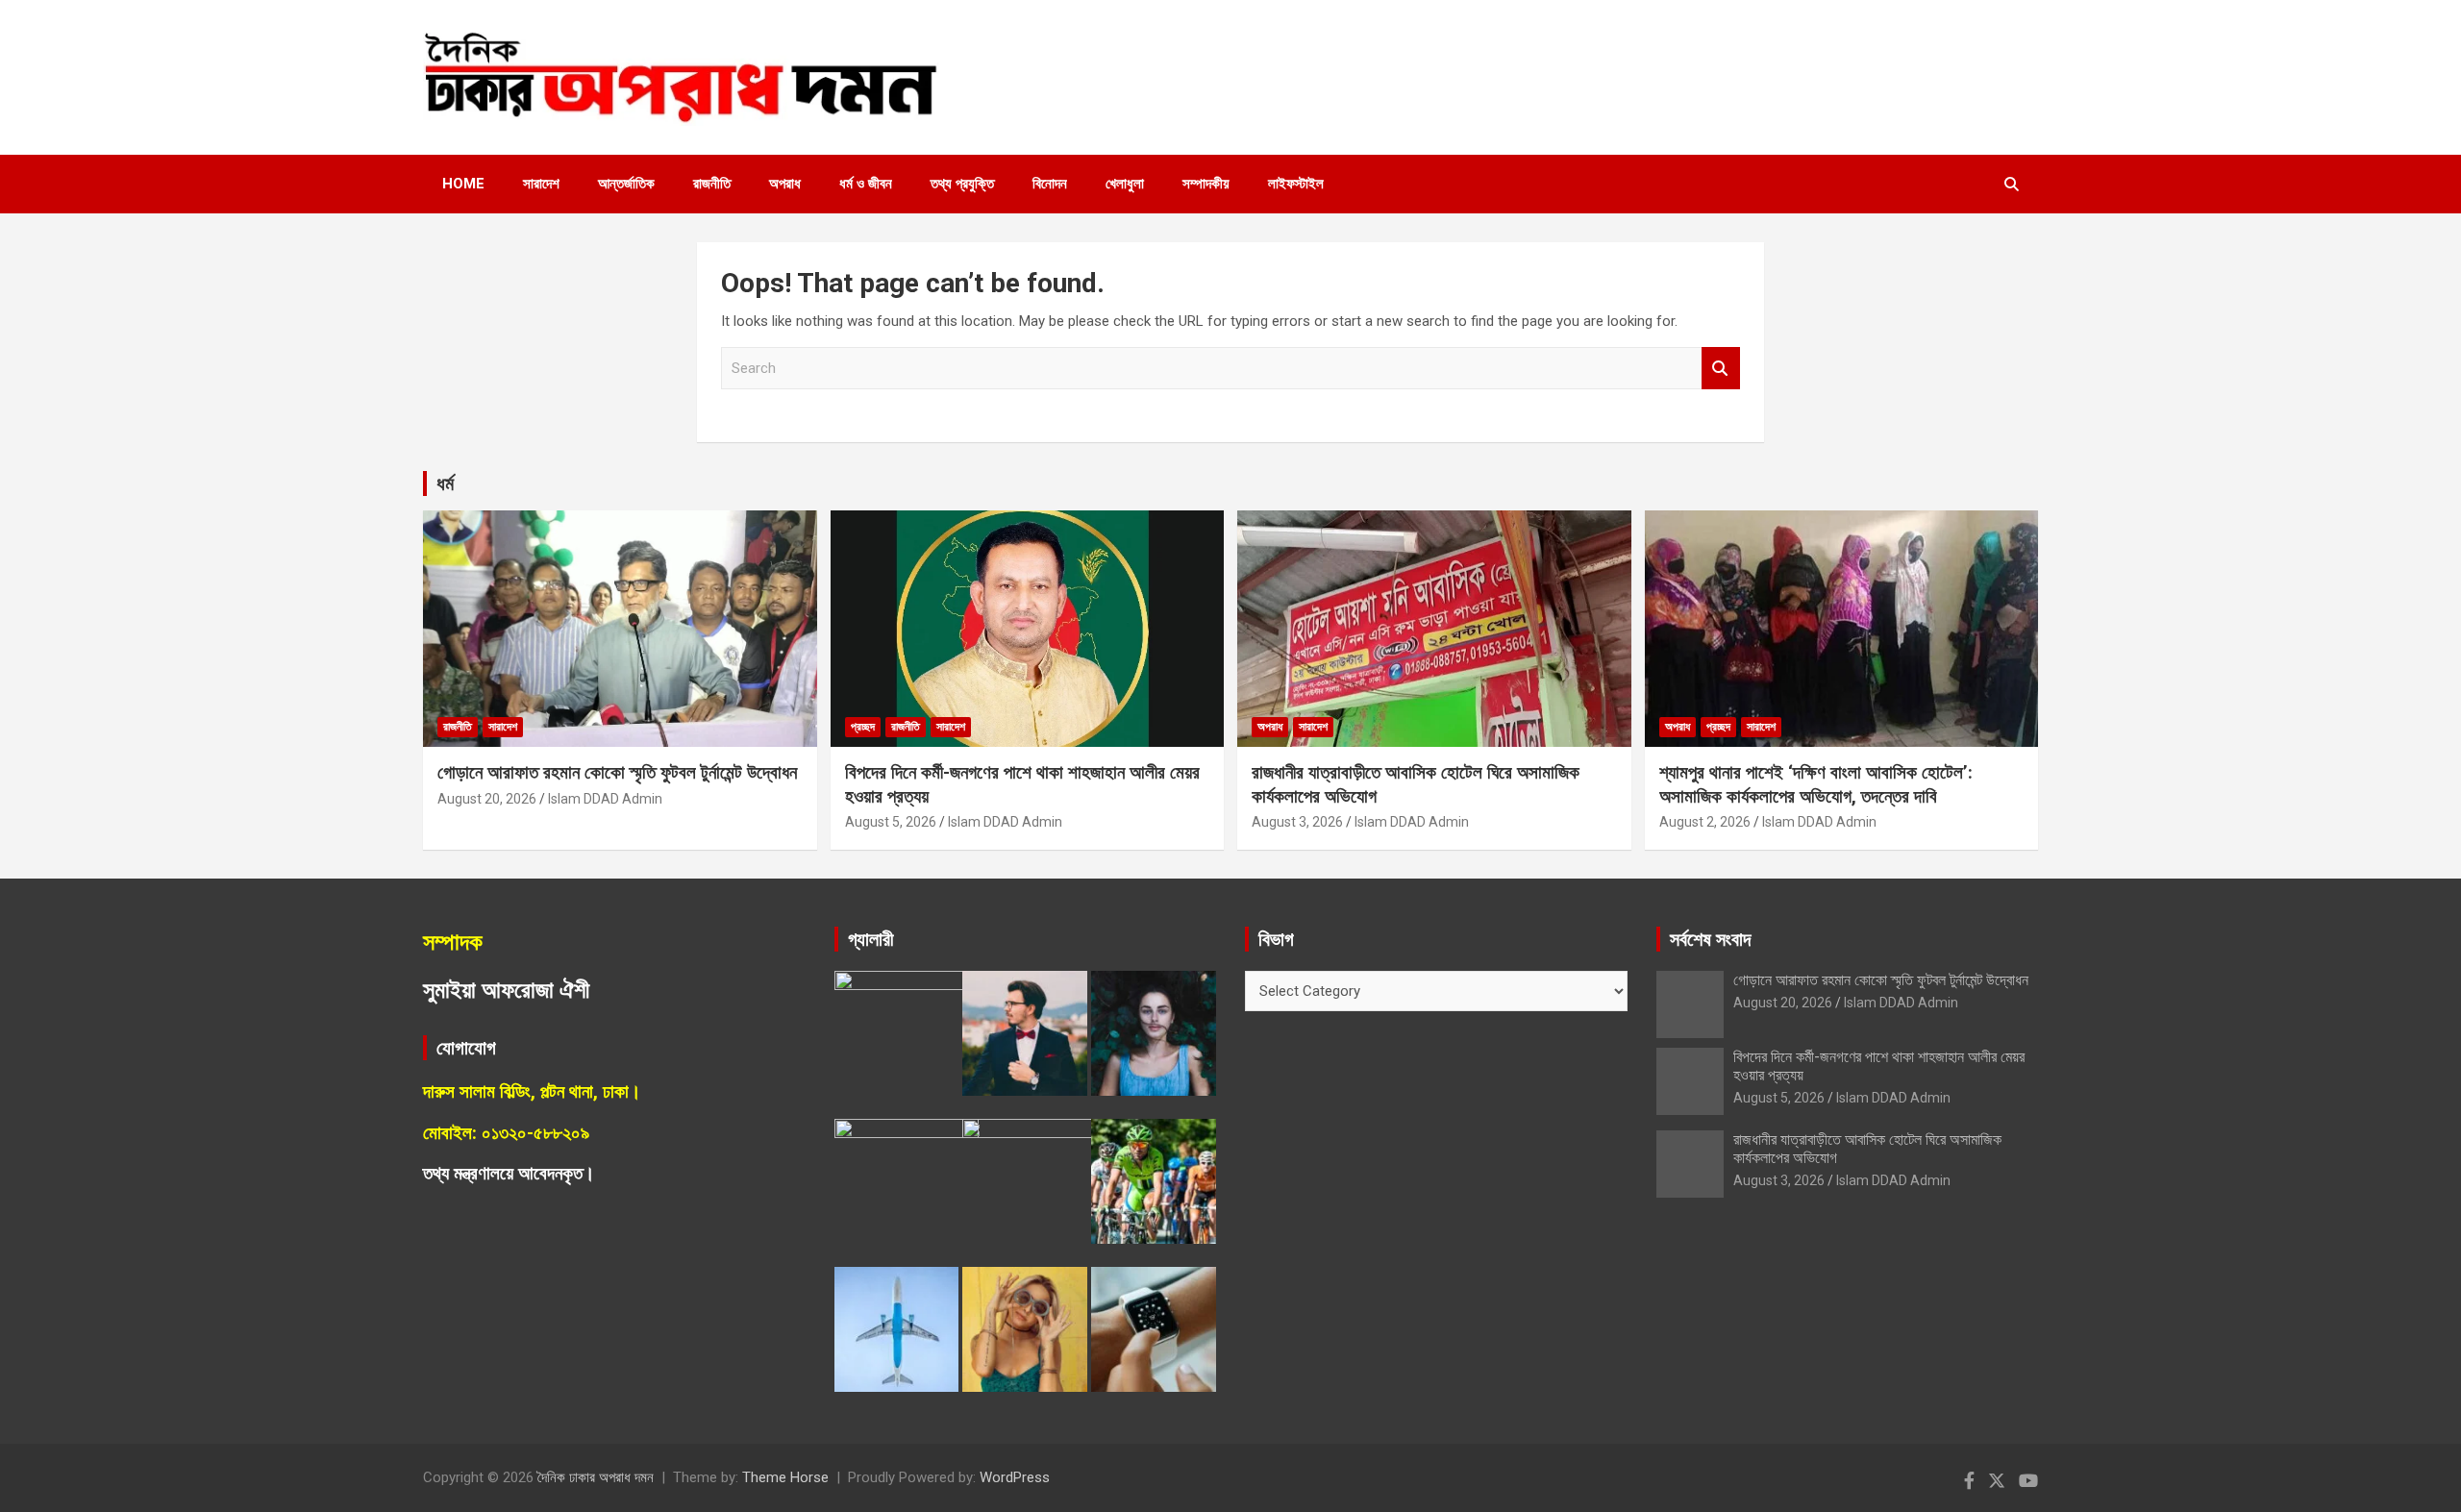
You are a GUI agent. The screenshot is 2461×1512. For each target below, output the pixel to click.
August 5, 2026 (891, 822)
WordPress (1015, 1477)
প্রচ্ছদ (863, 727)
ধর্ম (445, 483)
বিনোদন (1050, 184)
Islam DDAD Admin (605, 799)
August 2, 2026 (1705, 822)
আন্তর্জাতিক (626, 184)
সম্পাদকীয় (1206, 184)
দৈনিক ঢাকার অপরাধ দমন (596, 1477)
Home (463, 184)
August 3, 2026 (1297, 822)
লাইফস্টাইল (1296, 184)
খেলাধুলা (1125, 184)
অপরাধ (785, 184)
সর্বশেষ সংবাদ (1710, 939)
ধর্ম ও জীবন (866, 184)
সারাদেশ (541, 184)
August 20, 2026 (487, 799)
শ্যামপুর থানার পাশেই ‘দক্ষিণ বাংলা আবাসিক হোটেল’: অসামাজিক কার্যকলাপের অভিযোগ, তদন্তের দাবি (1816, 784)
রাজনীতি (712, 184)
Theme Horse (785, 1477)
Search (1721, 369)
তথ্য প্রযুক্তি (962, 184)
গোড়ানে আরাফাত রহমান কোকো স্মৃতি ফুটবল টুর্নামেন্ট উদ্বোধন (617, 772)
